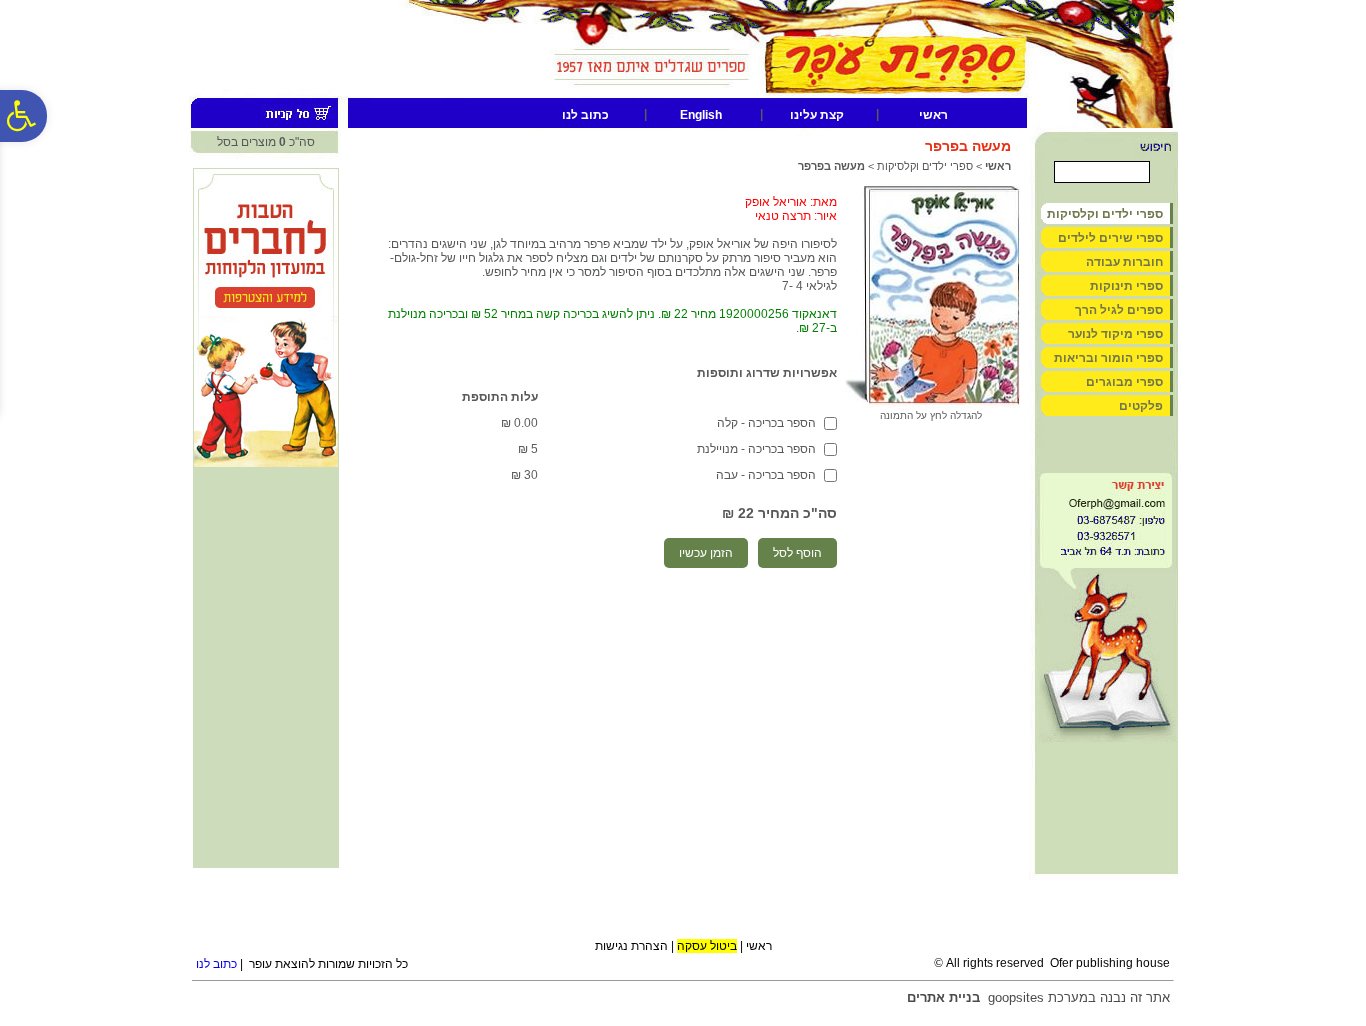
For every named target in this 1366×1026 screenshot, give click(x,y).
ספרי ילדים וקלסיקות (925, 166)
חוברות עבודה (1124, 262)
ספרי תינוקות (1126, 286)
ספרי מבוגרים (1124, 382)
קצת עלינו (817, 115)
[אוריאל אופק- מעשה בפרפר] (932, 404)
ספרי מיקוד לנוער (1115, 334)
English (701, 115)
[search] (1102, 172)
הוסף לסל (797, 553)
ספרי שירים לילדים (1110, 238)
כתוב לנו (585, 115)
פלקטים (1141, 406)
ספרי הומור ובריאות (1108, 358)
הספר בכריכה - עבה (766, 475)
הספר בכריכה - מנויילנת (756, 449)
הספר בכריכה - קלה (766, 423)
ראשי (933, 115)
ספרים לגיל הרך (1119, 310)
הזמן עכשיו (706, 553)
